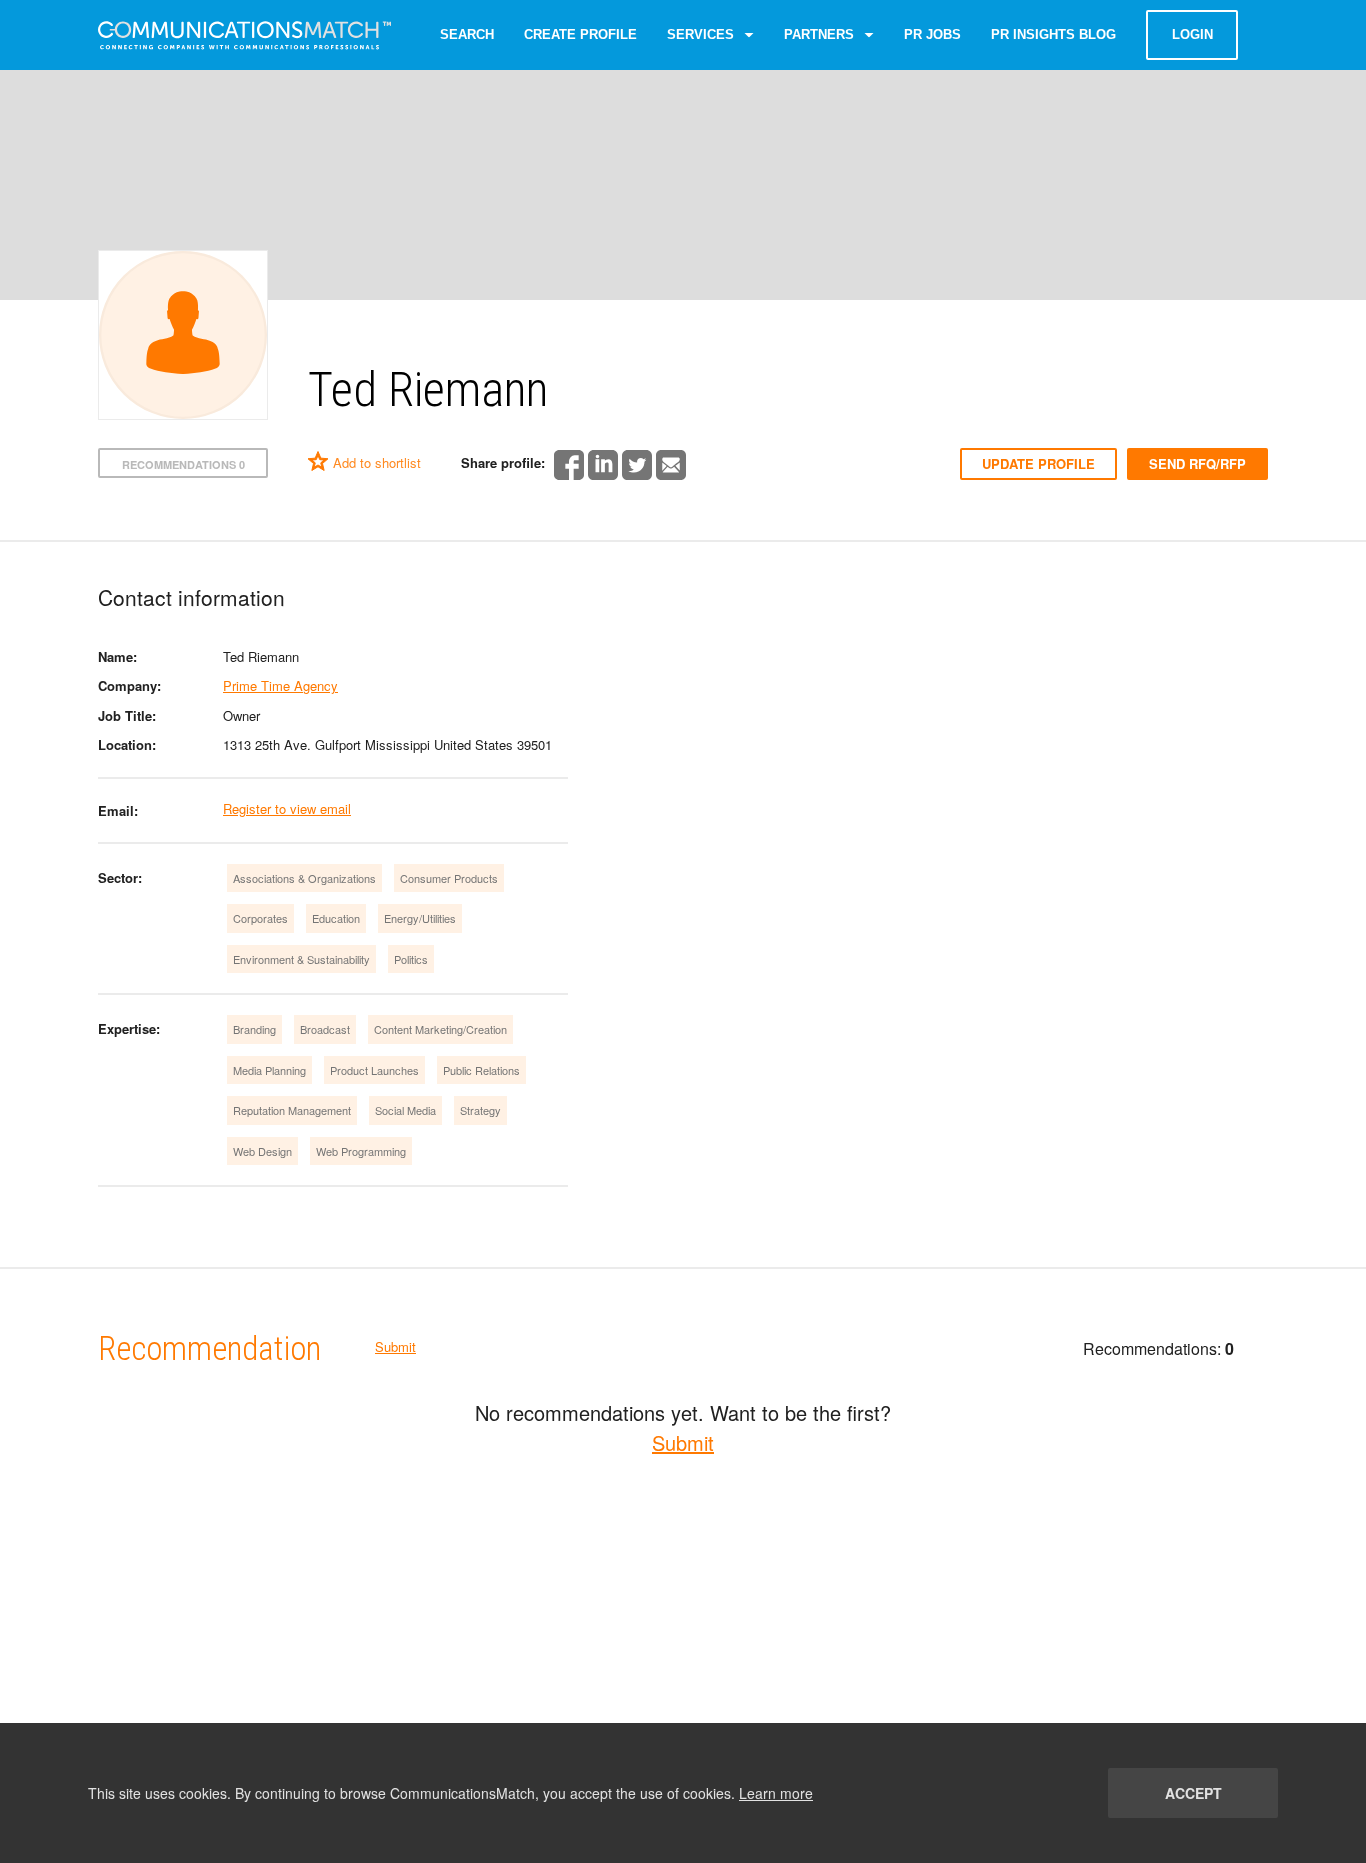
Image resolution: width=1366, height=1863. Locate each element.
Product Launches (374, 1070)
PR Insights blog (1053, 34)
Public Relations (481, 1070)
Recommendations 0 (183, 464)
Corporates (260, 918)
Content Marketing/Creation (440, 1029)
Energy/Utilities (420, 918)
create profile (580, 34)
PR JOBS (932, 34)
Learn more (776, 1793)
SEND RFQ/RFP (1197, 463)
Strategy (480, 1110)
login (1192, 34)
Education (336, 918)
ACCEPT (1193, 1793)
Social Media (405, 1110)
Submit (395, 1346)
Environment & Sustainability (301, 959)
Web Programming (361, 1151)
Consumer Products (449, 878)
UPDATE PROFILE (1038, 463)
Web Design (262, 1151)
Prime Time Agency (280, 685)
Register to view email (287, 808)
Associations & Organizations (304, 878)
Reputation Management (292, 1110)
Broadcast (325, 1029)
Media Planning (269, 1070)
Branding (254, 1029)
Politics (411, 959)
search (467, 34)
